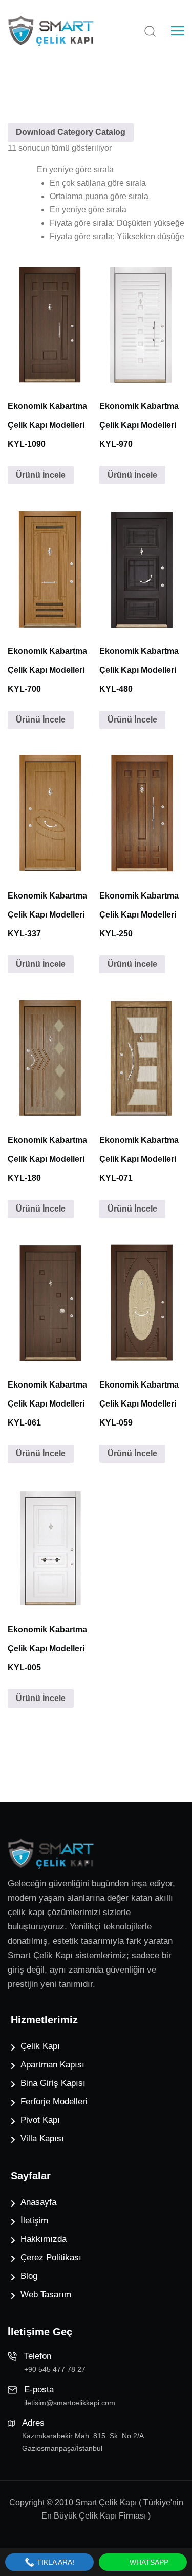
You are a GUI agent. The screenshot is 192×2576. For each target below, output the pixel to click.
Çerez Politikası (51, 2258)
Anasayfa (38, 2202)
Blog (29, 2276)
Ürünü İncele (41, 475)
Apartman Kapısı (52, 2065)
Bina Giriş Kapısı (53, 2083)
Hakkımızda (44, 2239)
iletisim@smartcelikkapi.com (70, 2403)
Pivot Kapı (40, 2120)
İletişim (34, 2221)
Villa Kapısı (42, 2139)
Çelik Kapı (40, 2046)
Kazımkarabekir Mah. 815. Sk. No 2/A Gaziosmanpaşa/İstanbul (83, 2442)
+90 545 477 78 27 (55, 2369)
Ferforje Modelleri (54, 2102)
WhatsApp (148, 2562)
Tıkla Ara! (55, 2562)
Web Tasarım (46, 2295)
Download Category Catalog (71, 132)
